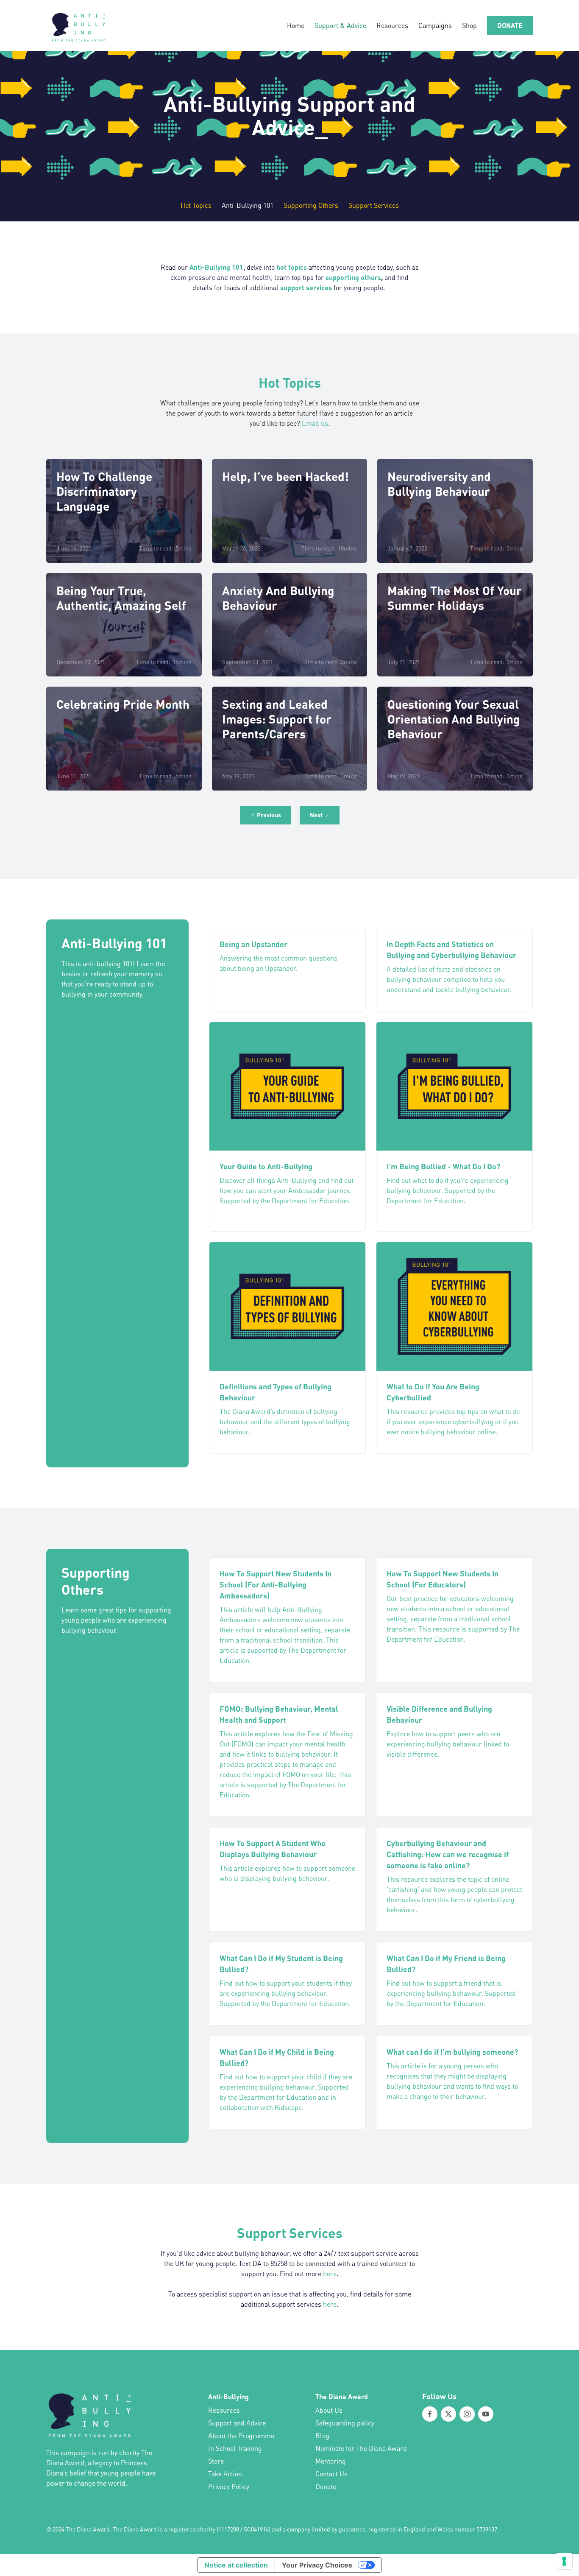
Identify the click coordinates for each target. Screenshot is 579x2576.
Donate (326, 2487)
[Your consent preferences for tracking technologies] (564, 2561)
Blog (322, 2436)
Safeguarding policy (345, 2423)
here (330, 2274)
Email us (315, 423)
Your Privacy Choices (317, 2565)
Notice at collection (236, 2565)
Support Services (374, 205)
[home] (78, 25)
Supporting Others (311, 205)
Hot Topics (196, 205)
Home (296, 25)
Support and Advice (237, 2423)
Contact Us (331, 2474)
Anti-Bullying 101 (248, 205)
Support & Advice (340, 25)
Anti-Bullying (228, 2396)
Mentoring (331, 2461)
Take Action (225, 2474)
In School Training (235, 2448)
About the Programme (241, 2436)
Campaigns (435, 25)
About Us (329, 2410)
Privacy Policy (229, 2487)
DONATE (510, 25)
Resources (392, 25)
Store (216, 2461)
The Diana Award (342, 2396)
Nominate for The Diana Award (361, 2448)
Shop (469, 25)
